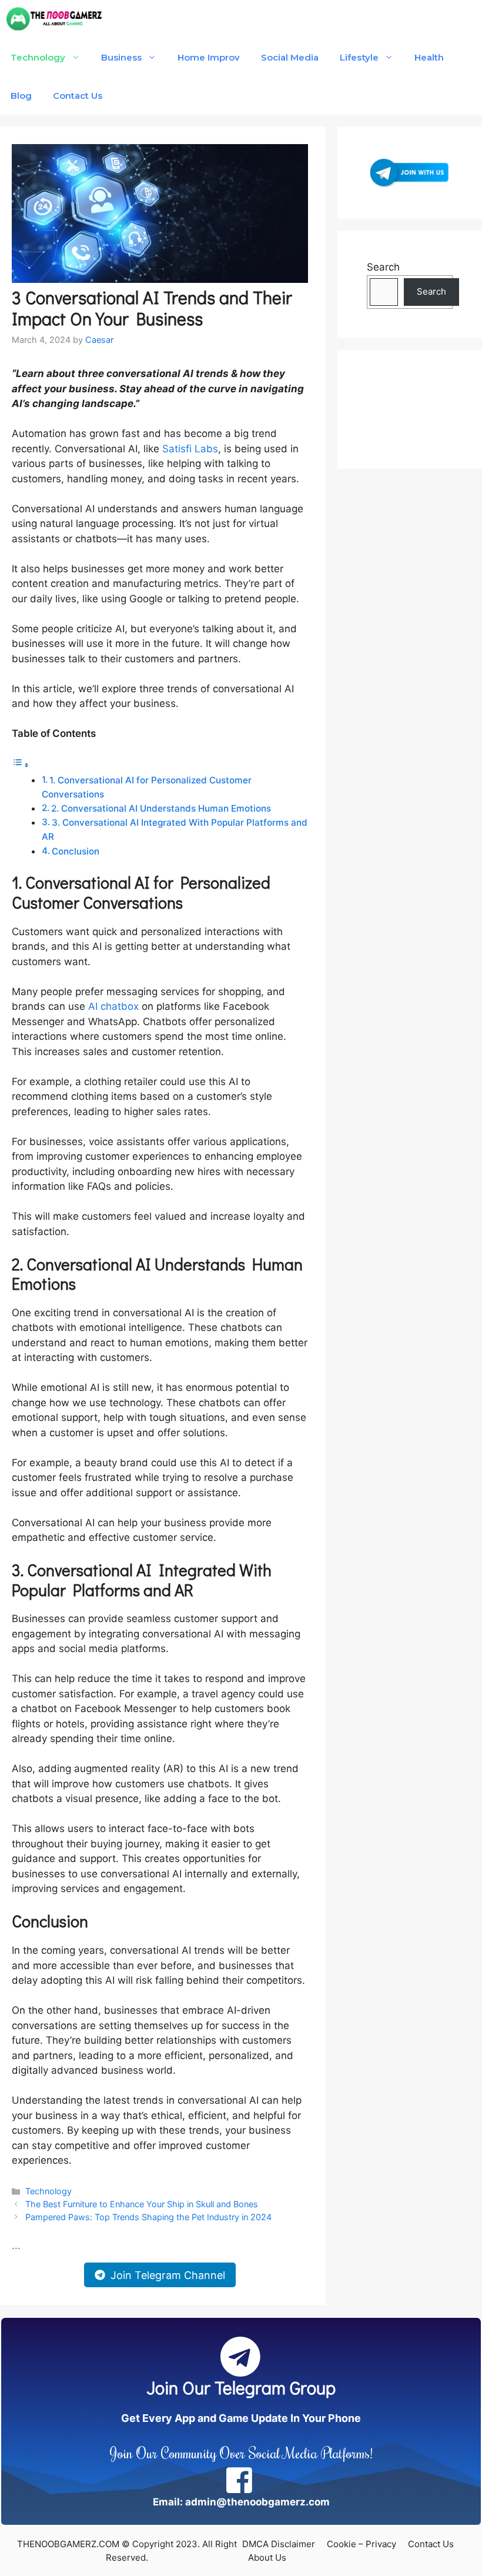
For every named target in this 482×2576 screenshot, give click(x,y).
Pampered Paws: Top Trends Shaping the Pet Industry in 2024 (148, 2217)
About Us (267, 2557)
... (16, 2245)
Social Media (290, 57)
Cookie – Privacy (361, 2544)
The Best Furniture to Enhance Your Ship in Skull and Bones (142, 2204)
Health (429, 57)
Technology (38, 57)
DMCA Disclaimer (279, 2544)
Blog (21, 96)
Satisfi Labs (190, 449)
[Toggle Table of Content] (21, 765)
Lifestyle (359, 57)
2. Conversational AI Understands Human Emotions (161, 808)
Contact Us (78, 96)
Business (121, 57)
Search (383, 267)
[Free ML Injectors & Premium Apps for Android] (54, 19)
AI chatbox (113, 1006)
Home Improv (209, 57)
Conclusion (76, 851)
